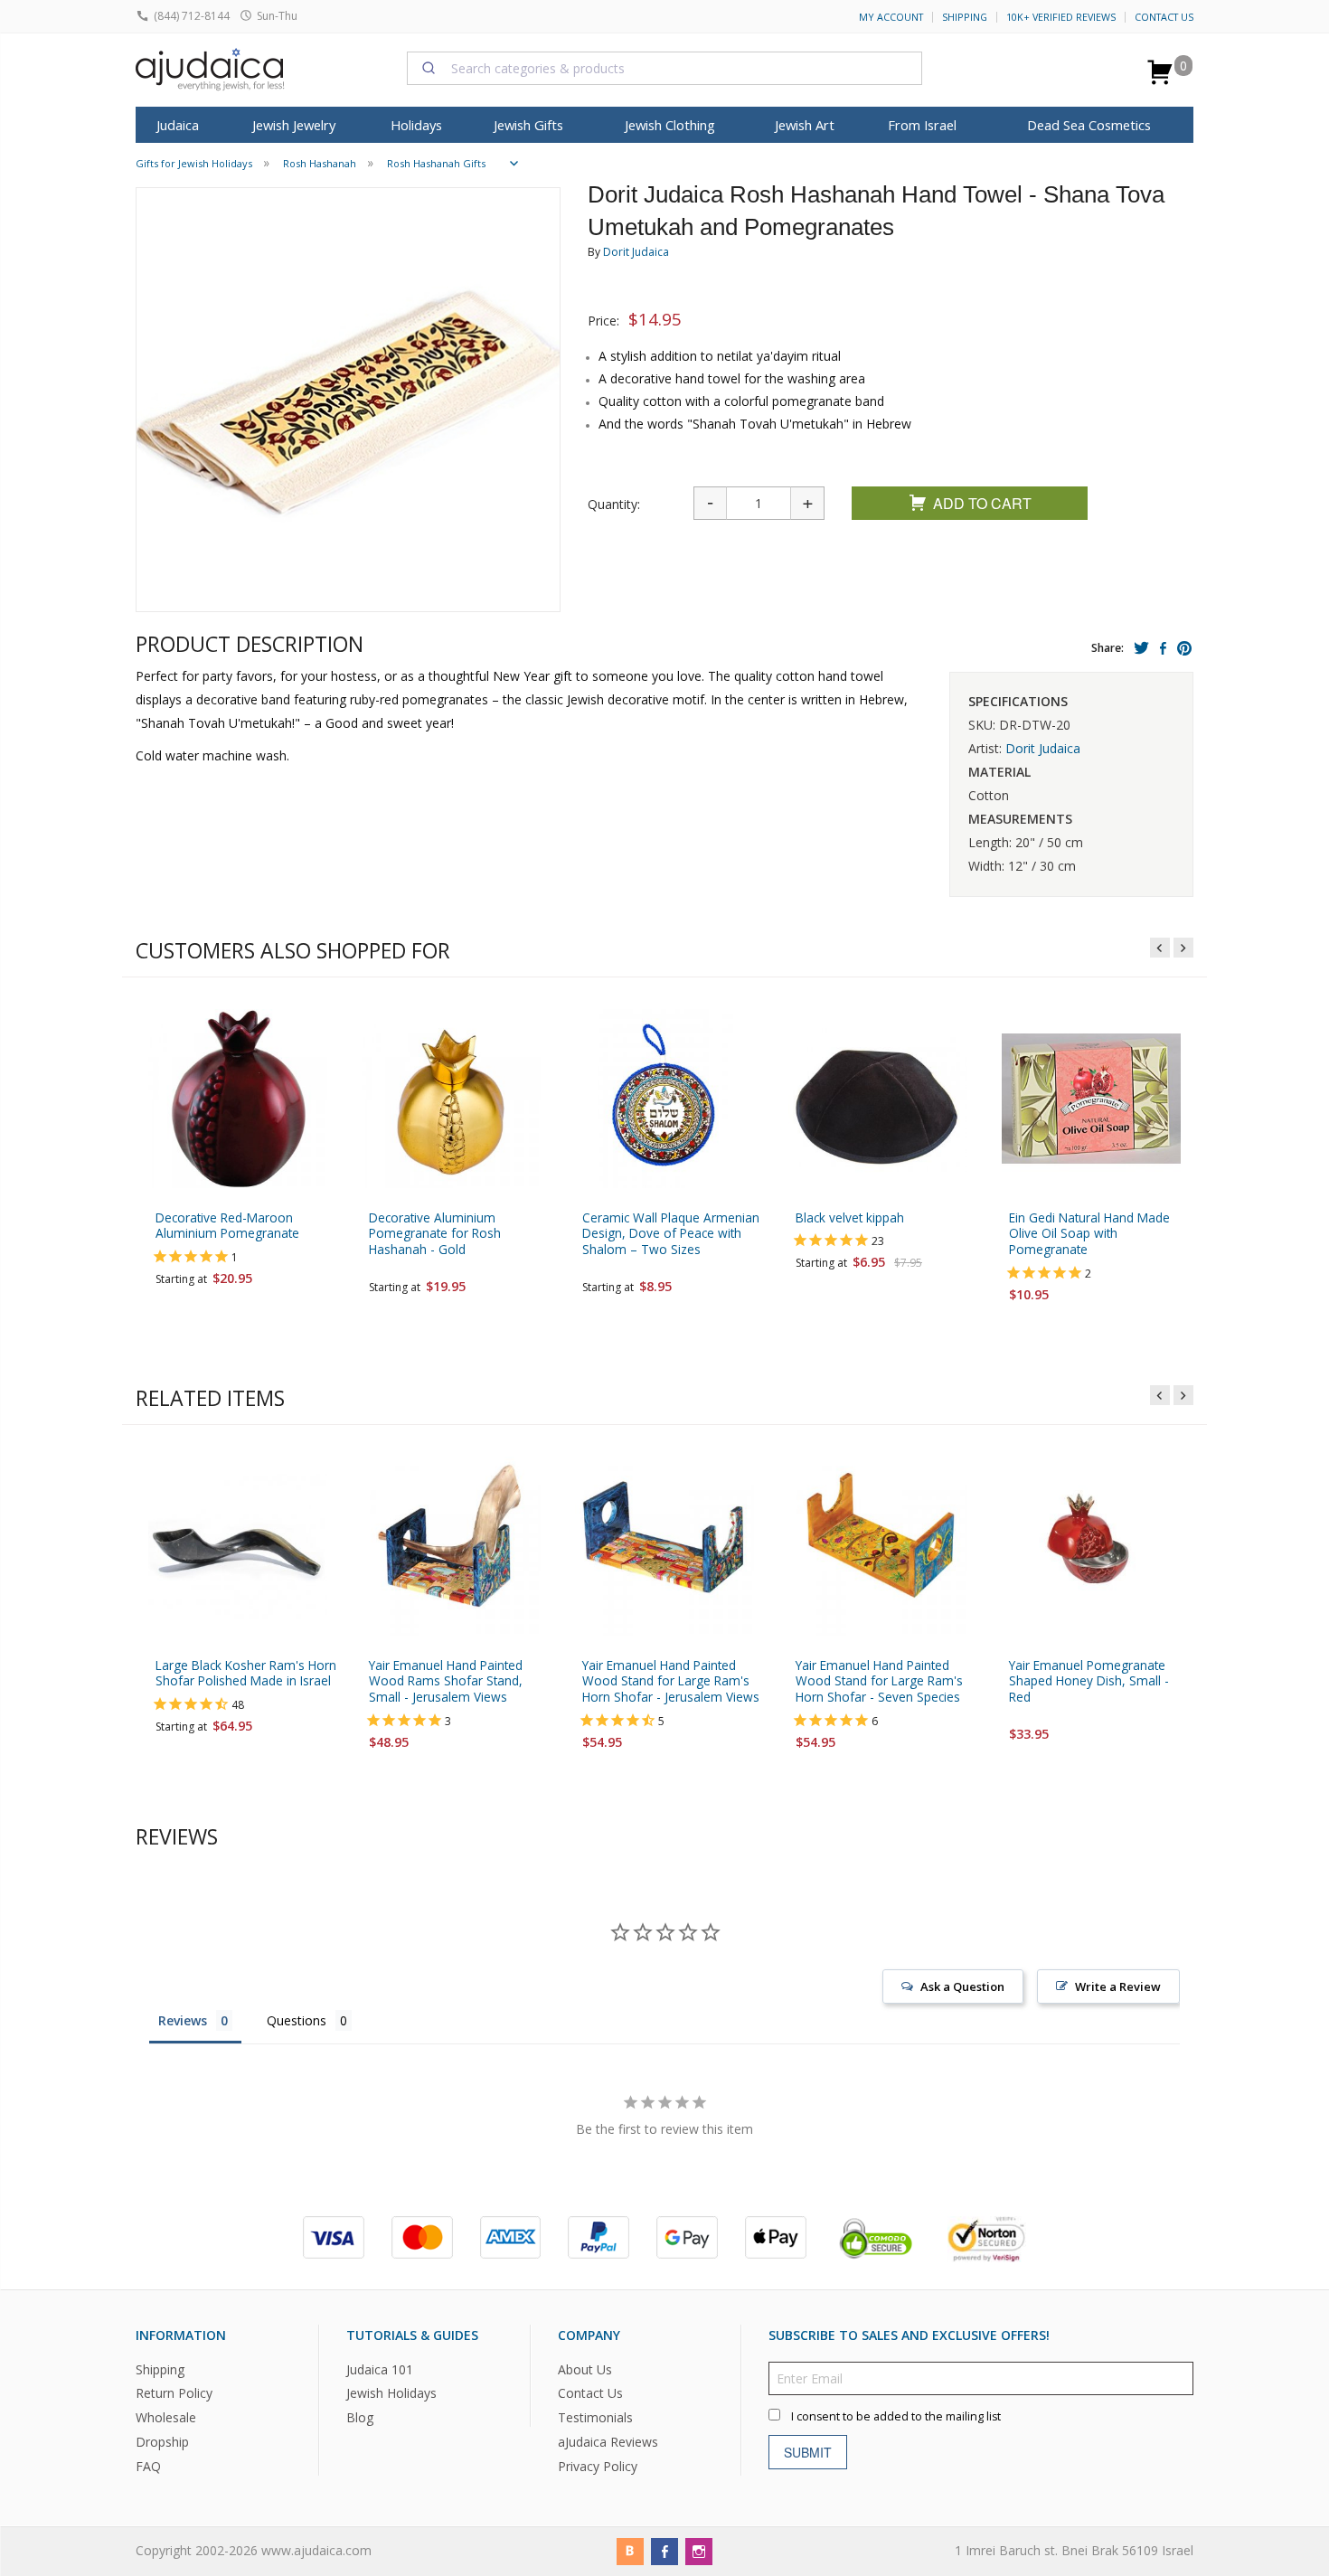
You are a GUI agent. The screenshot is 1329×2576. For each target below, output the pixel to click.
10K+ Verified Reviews (1061, 17)
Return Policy (174, 2394)
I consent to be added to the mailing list (896, 2416)
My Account (891, 17)
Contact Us (1164, 17)
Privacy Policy (598, 2467)
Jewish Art (805, 125)
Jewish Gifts (528, 125)
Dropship (162, 2443)
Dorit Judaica (636, 252)
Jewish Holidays (391, 2394)
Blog (360, 2418)
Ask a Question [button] (962, 1986)
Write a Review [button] (1118, 1986)
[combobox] (664, 68)
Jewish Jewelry (294, 125)
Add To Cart (982, 503)
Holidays (416, 125)
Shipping (965, 17)
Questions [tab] (297, 2020)
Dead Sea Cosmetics (1089, 125)
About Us (585, 2369)
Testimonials (595, 2418)
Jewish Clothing (670, 125)
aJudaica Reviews (608, 2443)
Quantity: (614, 504)
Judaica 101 (380, 2369)
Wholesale (166, 2418)
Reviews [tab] (183, 2020)
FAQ (148, 2467)
